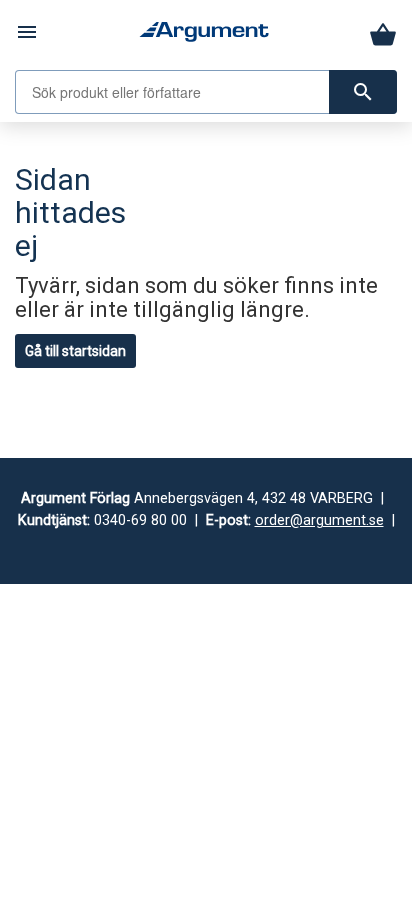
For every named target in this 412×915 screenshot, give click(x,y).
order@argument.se (319, 520)
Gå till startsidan (75, 351)
